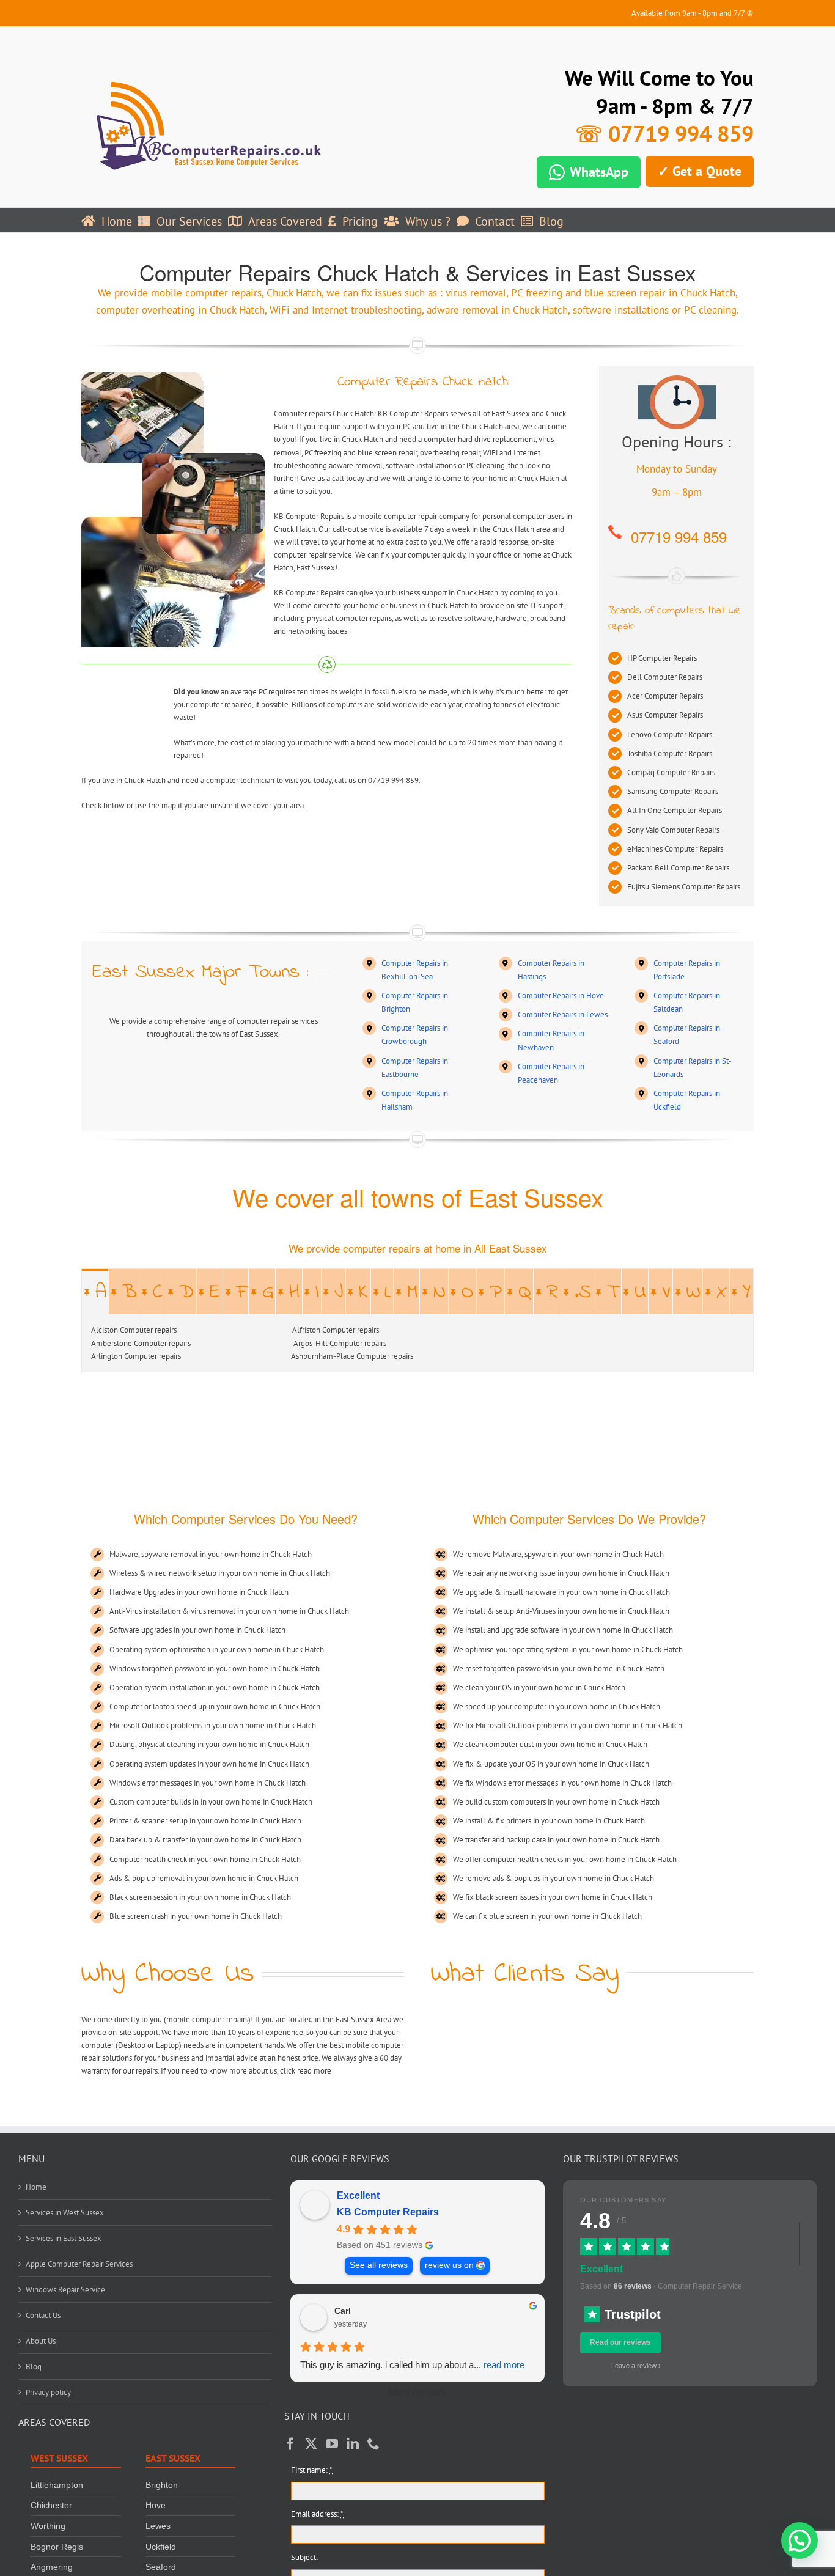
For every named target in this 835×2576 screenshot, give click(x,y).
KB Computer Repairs (388, 2212)
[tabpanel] (417, 1343)
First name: (312, 2470)
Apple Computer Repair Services (79, 2264)
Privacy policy (48, 2392)
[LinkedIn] (353, 2444)
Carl (343, 2311)
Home (36, 2187)
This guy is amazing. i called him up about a (412, 2365)
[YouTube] (332, 2444)
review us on (449, 2265)
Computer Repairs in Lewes (563, 1014)
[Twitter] (311, 2444)
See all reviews (379, 2265)
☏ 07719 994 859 (664, 134)
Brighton (162, 2485)
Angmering (52, 2567)
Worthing (48, 2526)
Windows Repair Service (65, 2290)
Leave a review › (636, 2366)
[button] (800, 2541)
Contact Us (43, 2315)
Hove (156, 2506)
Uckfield (161, 2547)
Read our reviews (620, 2342)
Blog (34, 2367)
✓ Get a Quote (700, 171)
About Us (41, 2341)
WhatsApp (599, 172)
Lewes (158, 2526)
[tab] (95, 1292)
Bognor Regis (57, 2547)
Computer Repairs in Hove (561, 995)
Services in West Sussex (65, 2213)
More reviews (417, 2392)
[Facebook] (290, 2444)
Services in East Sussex (64, 2238)
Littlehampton (57, 2485)
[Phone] (373, 2444)
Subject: (304, 2557)
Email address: (317, 2514)
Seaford (161, 2567)
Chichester (51, 2506)
